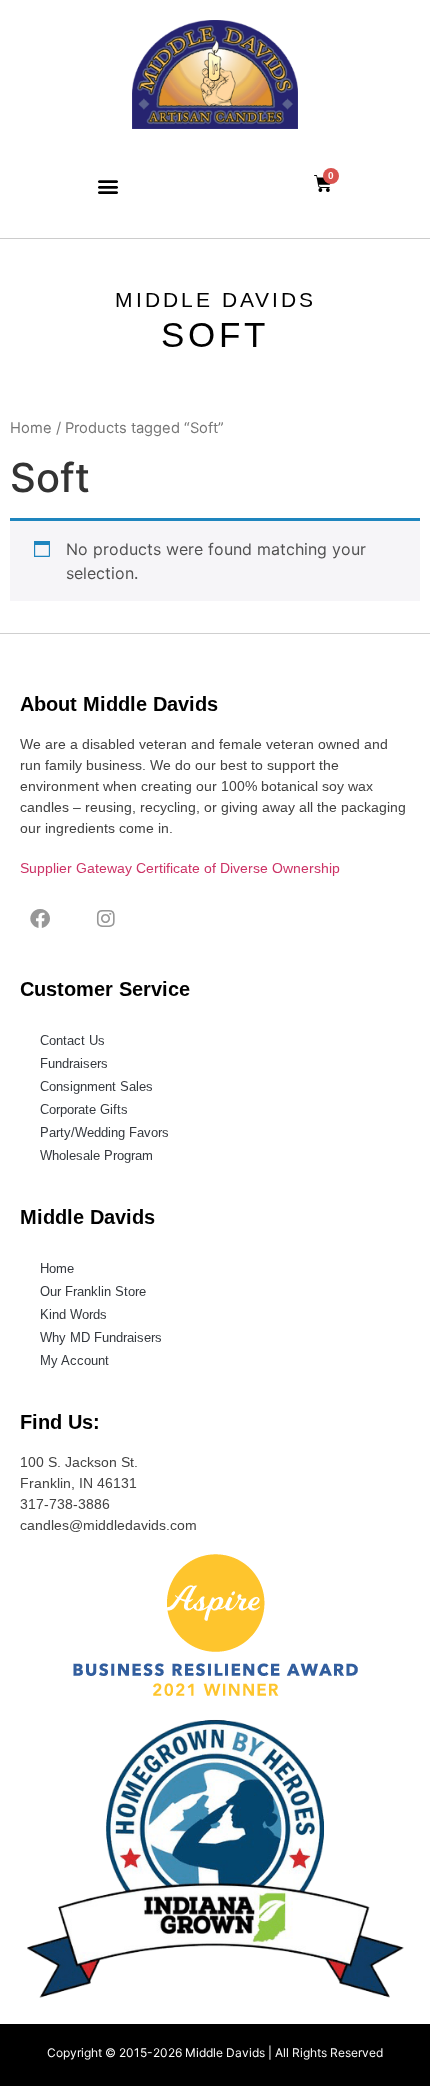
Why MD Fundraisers (101, 1337)
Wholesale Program (96, 1155)
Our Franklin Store (93, 1291)
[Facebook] (40, 919)
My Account (74, 1360)
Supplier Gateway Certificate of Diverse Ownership (180, 868)
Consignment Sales (96, 1086)
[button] (107, 185)
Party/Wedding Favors (104, 1132)
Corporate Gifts (84, 1109)
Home (31, 428)
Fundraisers (74, 1063)
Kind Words (73, 1314)
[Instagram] (106, 919)
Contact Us (72, 1040)
